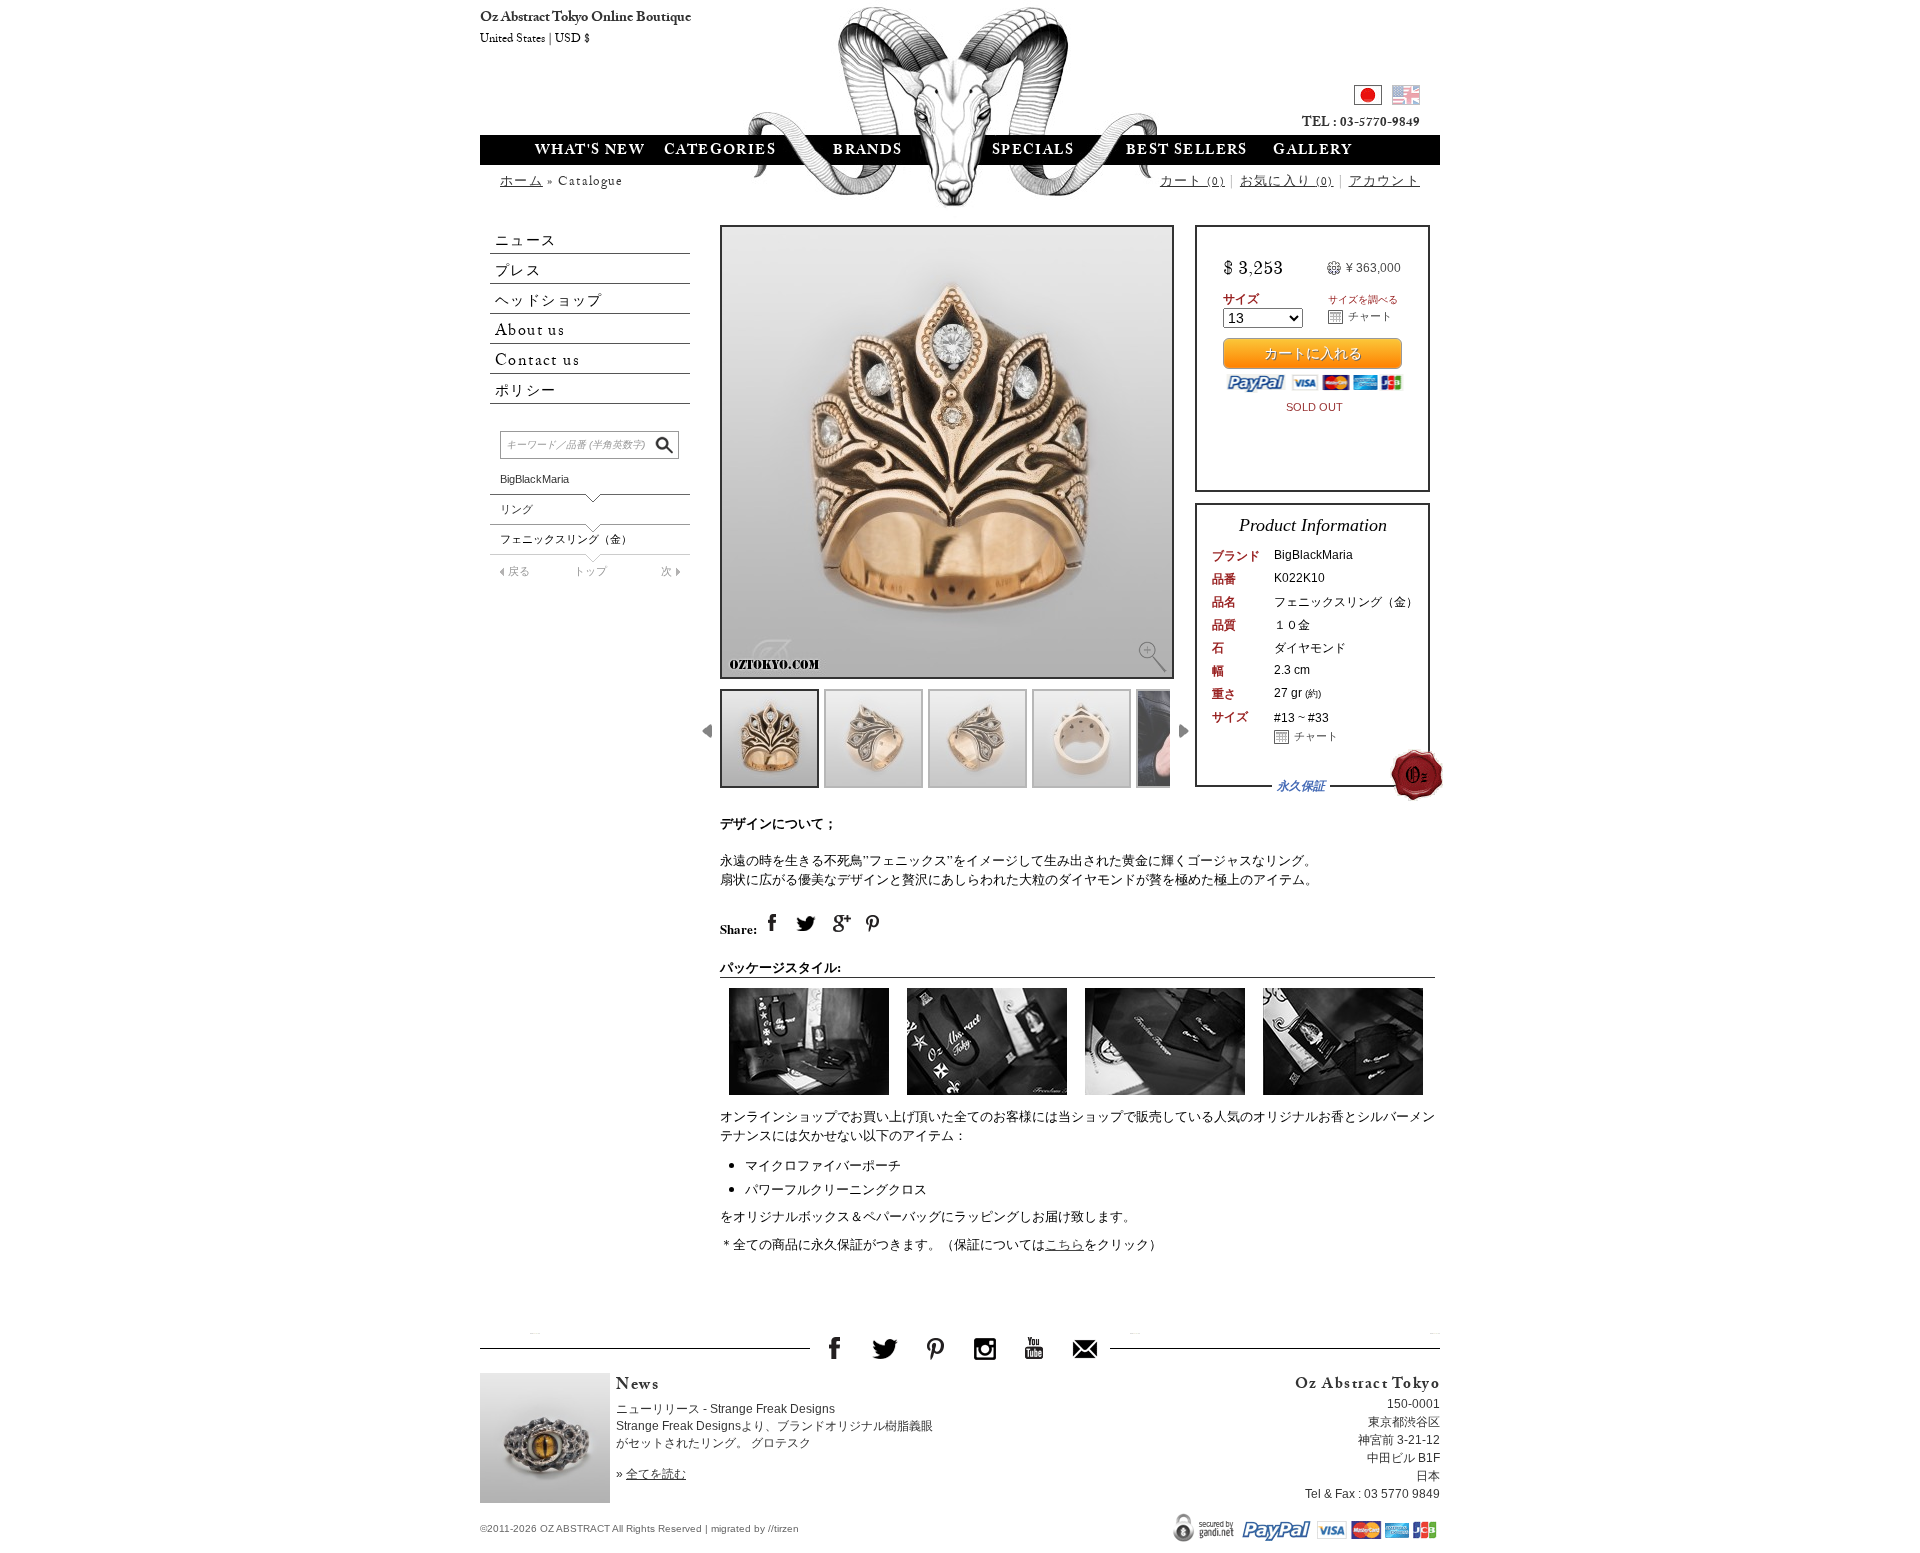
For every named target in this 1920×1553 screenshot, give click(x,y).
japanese (1368, 98)
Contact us (537, 361)
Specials (1033, 152)
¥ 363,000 (1373, 268)
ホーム (521, 183)
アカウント (1385, 183)
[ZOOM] (947, 452)
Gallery (1312, 152)
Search (666, 442)
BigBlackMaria (534, 479)
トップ (590, 571)
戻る (519, 571)
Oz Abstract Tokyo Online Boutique (960, 65)
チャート (1370, 316)
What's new (590, 152)
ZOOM (1152, 657)
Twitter (885, 1348)
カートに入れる (1313, 356)
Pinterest (935, 1348)
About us (530, 331)
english (1406, 98)
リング (516, 509)
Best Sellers (1187, 152)
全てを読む (656, 1474)
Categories (720, 152)
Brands (867, 152)
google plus (840, 924)
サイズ (1241, 299)
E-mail (1085, 1348)
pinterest (874, 924)
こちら (1064, 1244)
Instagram (985, 1348)
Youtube (1035, 1348)
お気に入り (1287, 183)
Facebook (835, 1348)
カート (1192, 183)
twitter (806, 924)
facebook (772, 924)
